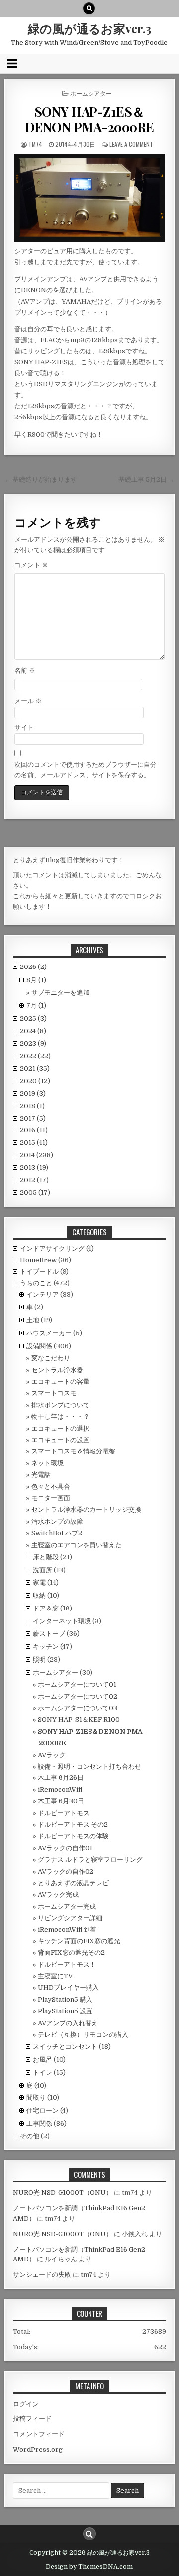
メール (28, 701)
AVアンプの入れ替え (68, 2023)
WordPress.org (38, 2450)
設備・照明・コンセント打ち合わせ (89, 1766)
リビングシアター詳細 (70, 1918)
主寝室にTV (55, 1976)
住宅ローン (43, 2111)
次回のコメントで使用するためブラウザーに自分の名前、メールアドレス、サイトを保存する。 (86, 770)
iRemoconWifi (60, 1790)
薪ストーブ (49, 1634)
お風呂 (43, 2059)
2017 (33, 1118)
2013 (34, 1168)
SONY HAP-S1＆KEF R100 (79, 1719)
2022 (35, 1056)
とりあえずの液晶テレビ (73, 1883)
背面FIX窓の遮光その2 (71, 1953)
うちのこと (36, 1283)
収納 (39, 1595)
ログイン (26, 2404)
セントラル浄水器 (57, 1370)
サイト (24, 727)
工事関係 (39, 2124)
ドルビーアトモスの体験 (73, 1836)
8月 (36, 980)
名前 (25, 671)
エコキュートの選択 (60, 1428)
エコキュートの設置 (60, 1440)
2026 (33, 967)
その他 (30, 2136)
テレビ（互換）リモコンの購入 (83, 2034)
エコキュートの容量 (60, 1381)
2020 (35, 1081)
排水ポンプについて (60, 1405)
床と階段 (46, 1557)
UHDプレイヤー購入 (68, 1988)
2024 (33, 1031)
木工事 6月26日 (61, 1778)
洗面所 (43, 1570)
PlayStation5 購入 (65, 2000)
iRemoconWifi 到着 (67, 1929)
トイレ (43, 2072)
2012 (34, 1180)
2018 (32, 1106)
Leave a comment (131, 144)
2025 (33, 1019)
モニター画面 (51, 1498)
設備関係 (39, 1346)
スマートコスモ (54, 1393)
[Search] (89, 8)
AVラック (52, 1755)
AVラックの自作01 (65, 1848)
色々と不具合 (51, 1487)
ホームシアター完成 (67, 1906)
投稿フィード (32, 2419)
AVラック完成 (58, 1894)
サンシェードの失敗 (42, 2275)
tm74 (35, 144)
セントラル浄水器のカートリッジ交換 (86, 1510)
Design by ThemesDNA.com (89, 2567)
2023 (33, 1044)
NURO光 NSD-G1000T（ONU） (63, 2192)
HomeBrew (38, 1260)
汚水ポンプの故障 (57, 1522)
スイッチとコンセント (65, 2046)
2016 (34, 1130)
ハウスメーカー (49, 1333)
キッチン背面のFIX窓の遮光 (79, 1941)
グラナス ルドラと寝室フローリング (90, 1859)
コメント (31, 565)
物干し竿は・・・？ (60, 1416)
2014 (37, 1155)
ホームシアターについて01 (77, 1685)
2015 (34, 1143)
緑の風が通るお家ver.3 (89, 28)
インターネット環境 (62, 1621)
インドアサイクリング (52, 1248)
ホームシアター (91, 93)
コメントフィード (39, 2434)
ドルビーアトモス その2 (73, 1825)
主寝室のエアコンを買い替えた (77, 1545)
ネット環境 (47, 1463)
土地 (33, 1320)
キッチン (46, 1647)
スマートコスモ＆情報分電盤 (73, 1451)
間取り (36, 2098)
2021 (35, 1068)
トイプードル (39, 1271)
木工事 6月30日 (61, 1801)
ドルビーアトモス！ (67, 1965)
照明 (39, 1660)
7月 (36, 1006)
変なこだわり (51, 1358)
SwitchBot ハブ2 (57, 1533)
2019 (33, 1093)
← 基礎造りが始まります (41, 479)
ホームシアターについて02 (78, 1696)
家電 (39, 1582)
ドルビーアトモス (64, 1813)
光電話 (41, 1475)
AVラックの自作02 (66, 1871)
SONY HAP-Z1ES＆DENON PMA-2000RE (89, 119)
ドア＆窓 (46, 1608)
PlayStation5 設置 (65, 2011)
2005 (35, 1193)
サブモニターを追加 (60, 993)
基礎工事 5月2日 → (146, 479)
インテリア (43, 1295)
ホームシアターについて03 (78, 1708)
